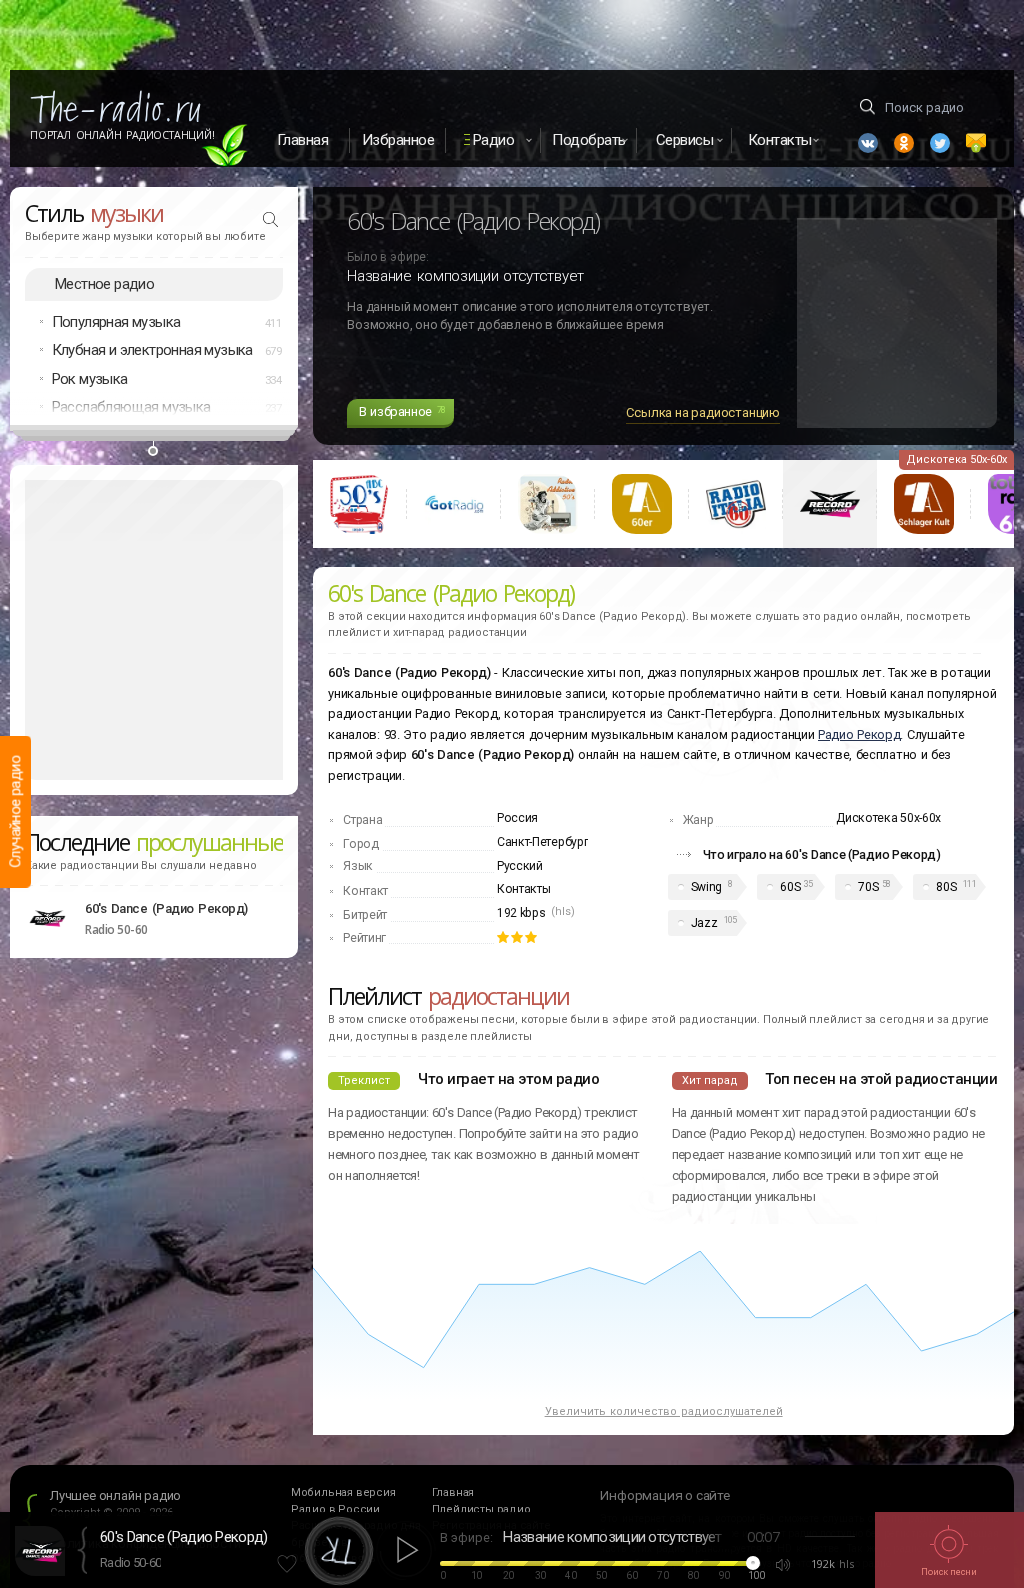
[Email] (976, 143)
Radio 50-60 (130, 1562)
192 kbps (521, 913)
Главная (303, 140)
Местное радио (104, 284)
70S (868, 887)
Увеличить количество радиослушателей (664, 1411)
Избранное (398, 140)
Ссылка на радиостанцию (703, 412)
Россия (517, 818)
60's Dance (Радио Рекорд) (166, 908)
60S (790, 887)
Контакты (524, 889)
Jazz (704, 923)
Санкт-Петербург (543, 842)
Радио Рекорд (859, 734)
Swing (707, 887)
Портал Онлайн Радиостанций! (122, 135)
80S (946, 887)
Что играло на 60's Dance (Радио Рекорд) (822, 854)
